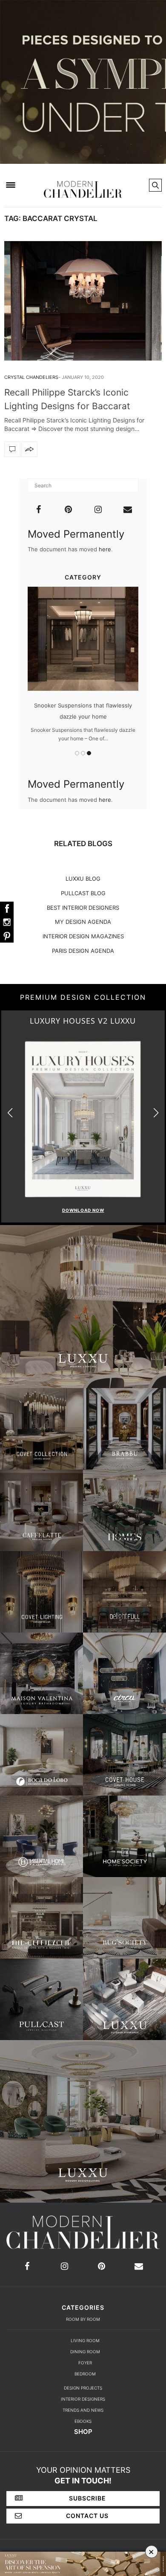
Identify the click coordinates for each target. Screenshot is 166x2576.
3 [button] (89, 753)
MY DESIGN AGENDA (83, 922)
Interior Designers (83, 2399)
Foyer (85, 2363)
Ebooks (83, 2421)
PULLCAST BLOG (83, 893)
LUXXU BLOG (83, 879)
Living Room (85, 2340)
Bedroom (85, 2374)
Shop (83, 2432)
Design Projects (83, 2388)
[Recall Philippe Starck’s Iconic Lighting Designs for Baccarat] (83, 301)
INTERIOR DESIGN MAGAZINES (83, 936)
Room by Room (83, 2319)
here (105, 549)
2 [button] (83, 753)
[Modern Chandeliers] (83, 184)
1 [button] (77, 753)
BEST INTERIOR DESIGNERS (83, 908)
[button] (156, 1113)
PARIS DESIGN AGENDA (83, 951)
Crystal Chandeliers (31, 377)
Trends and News (83, 2410)
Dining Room (85, 2352)
